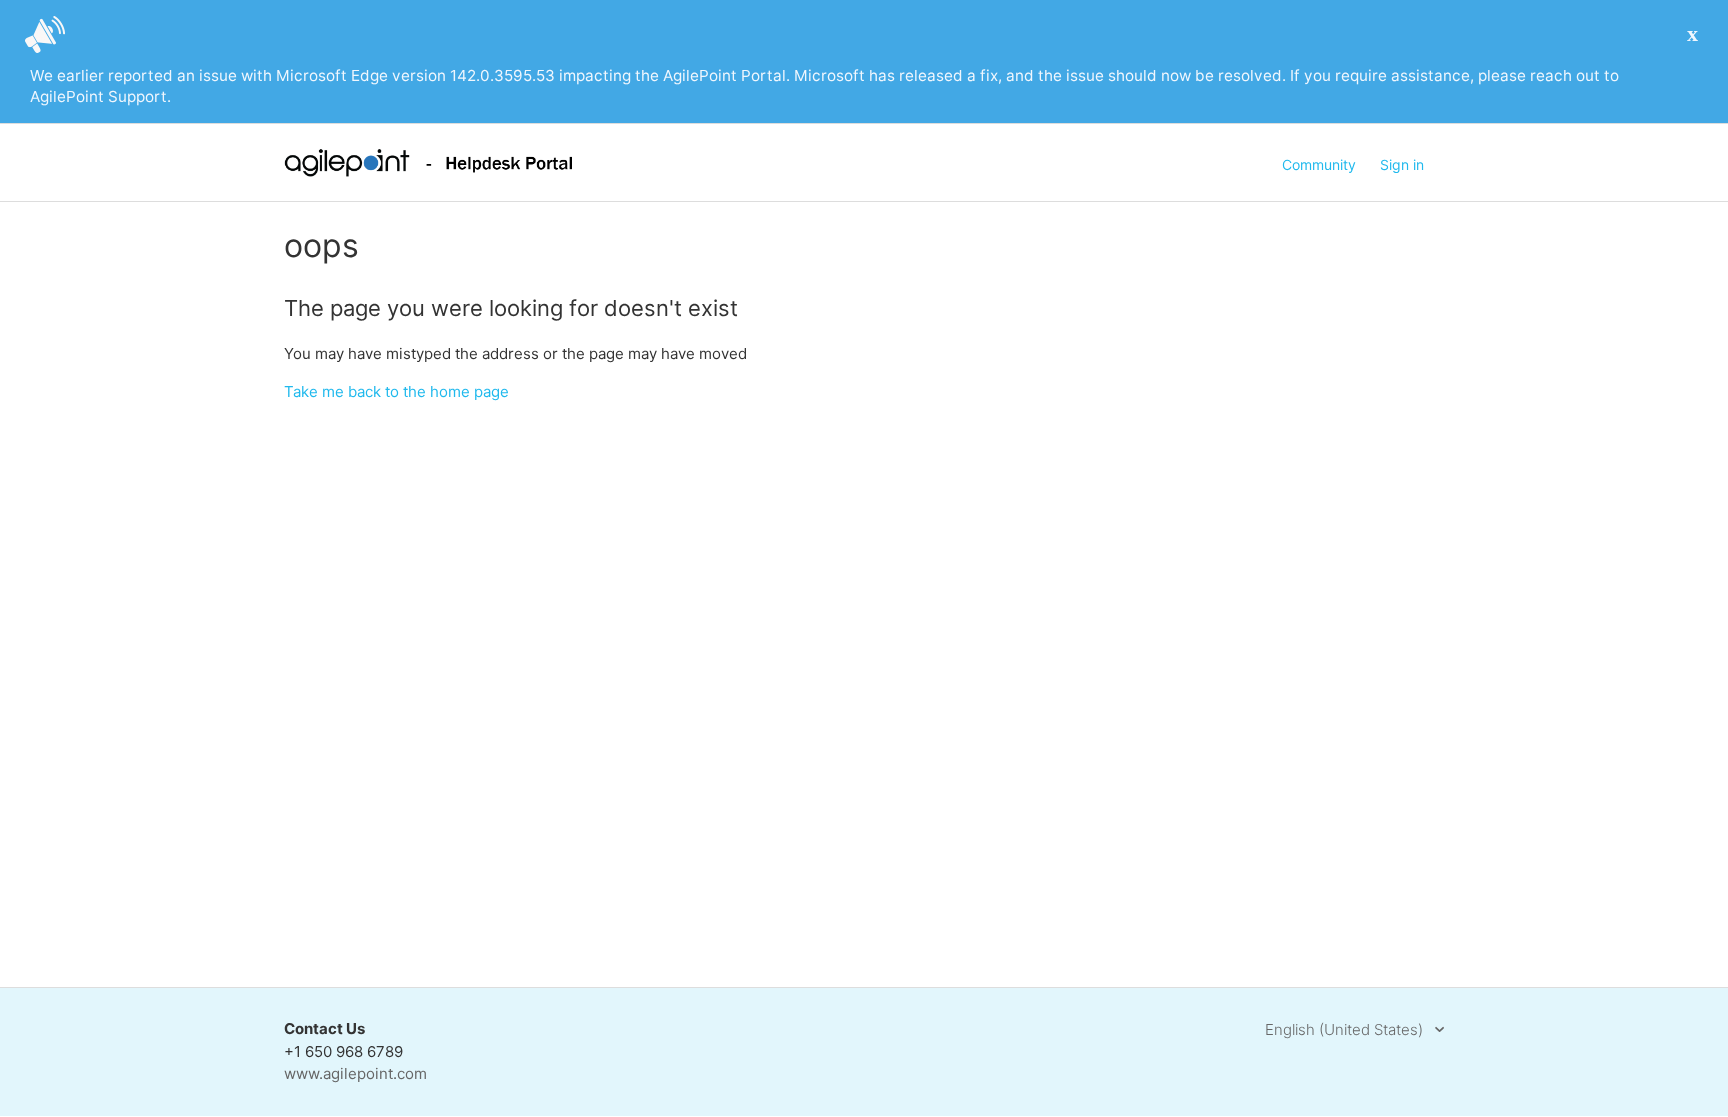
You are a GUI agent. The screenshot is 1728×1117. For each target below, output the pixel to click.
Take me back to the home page (396, 391)
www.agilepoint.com (355, 1073)
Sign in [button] (1402, 164)
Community (1319, 164)
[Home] (428, 171)
